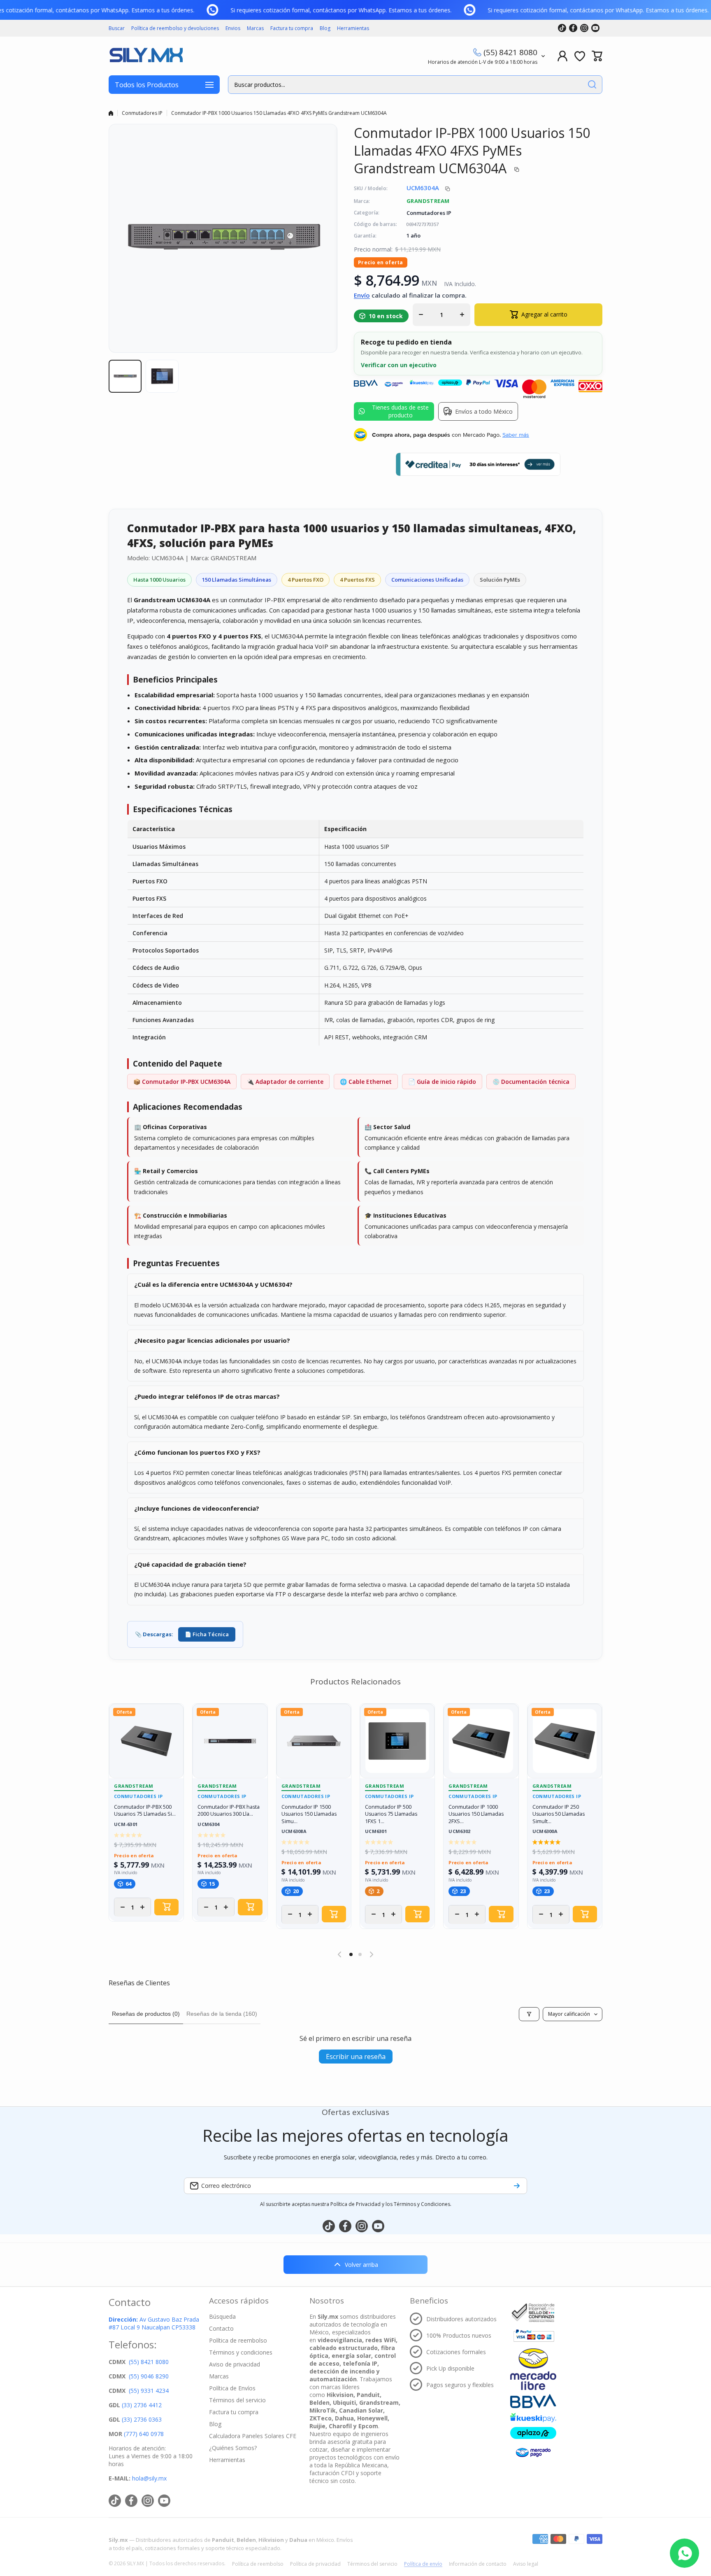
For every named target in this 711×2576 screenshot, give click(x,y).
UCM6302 (459, 1832)
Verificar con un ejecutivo (399, 365)
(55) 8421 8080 (510, 52)
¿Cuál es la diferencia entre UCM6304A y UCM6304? (213, 1284)
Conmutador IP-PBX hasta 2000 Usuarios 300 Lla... (229, 1811)
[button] (597, 56)
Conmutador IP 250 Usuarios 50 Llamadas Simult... (559, 1814)
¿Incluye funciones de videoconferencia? (197, 1508)
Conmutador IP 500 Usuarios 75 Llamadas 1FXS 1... (391, 1814)
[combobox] (415, 85)
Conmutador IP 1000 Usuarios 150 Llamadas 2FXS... (476, 1814)
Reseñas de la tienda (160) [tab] (222, 2014)
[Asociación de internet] (533, 2313)
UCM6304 (208, 1825)
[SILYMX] (146, 56)
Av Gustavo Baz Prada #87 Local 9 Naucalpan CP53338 (154, 2323)
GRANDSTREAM (428, 201)
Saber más (516, 435)
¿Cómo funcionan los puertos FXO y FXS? (197, 1452)
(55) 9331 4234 (149, 2391)
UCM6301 (376, 1832)
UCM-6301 (126, 1825)
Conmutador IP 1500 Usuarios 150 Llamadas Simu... (309, 1814)
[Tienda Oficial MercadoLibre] (533, 2369)
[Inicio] (111, 113)
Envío (362, 295)
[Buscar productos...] (592, 85)
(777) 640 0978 (144, 2434)
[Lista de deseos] (580, 56)
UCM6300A (545, 1832)
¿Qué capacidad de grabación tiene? (190, 1564)
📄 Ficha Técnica (207, 1634)
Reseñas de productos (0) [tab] (146, 2014)
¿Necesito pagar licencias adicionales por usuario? (212, 1340)
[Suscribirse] (517, 2186)
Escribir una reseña (356, 2057)
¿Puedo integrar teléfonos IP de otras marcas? (207, 1396)
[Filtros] (529, 2014)
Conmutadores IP (142, 113)
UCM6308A (294, 1832)
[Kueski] (533, 2418)
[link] (228, 10)
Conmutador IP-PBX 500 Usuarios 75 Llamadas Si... (145, 1811)
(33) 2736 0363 (142, 2419)
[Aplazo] (533, 2433)
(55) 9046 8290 (149, 2376)
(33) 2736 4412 (142, 2405)
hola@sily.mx (149, 2478)
